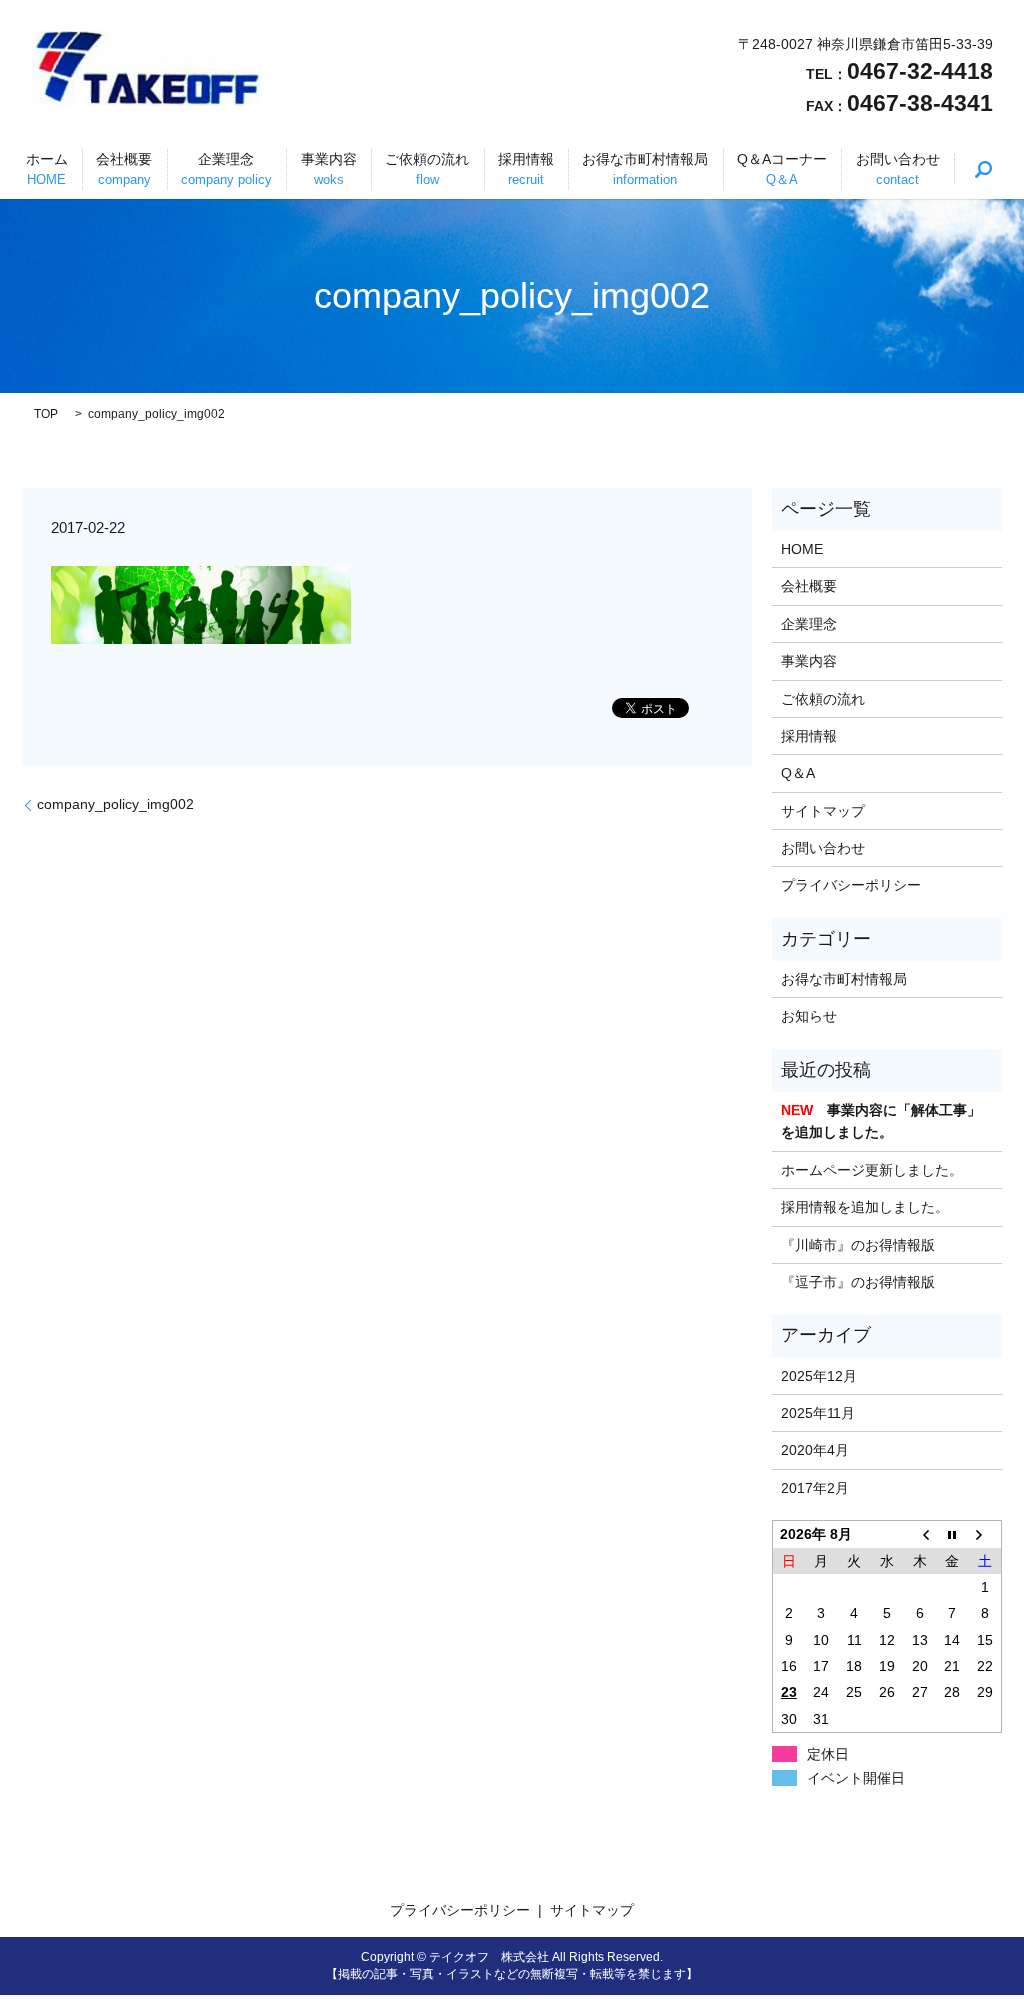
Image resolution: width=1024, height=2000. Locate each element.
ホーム (47, 169)
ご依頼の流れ (427, 169)
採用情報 (526, 169)
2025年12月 (819, 1376)
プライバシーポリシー (851, 885)
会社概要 (124, 169)
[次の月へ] (985, 1534)
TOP (46, 414)
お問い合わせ (898, 169)
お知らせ (809, 1016)
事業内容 (329, 169)
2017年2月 (815, 1488)
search (983, 169)
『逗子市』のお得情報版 (858, 1282)
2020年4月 (815, 1450)
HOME (802, 549)
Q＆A (798, 773)
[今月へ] (952, 1534)
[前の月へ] (919, 1534)
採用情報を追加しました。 (865, 1207)
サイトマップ (823, 811)
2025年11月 (818, 1413)
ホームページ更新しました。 (872, 1170)
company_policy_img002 (115, 804)
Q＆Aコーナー (782, 169)
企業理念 (226, 169)
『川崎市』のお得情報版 (858, 1245)
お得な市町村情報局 (645, 169)
